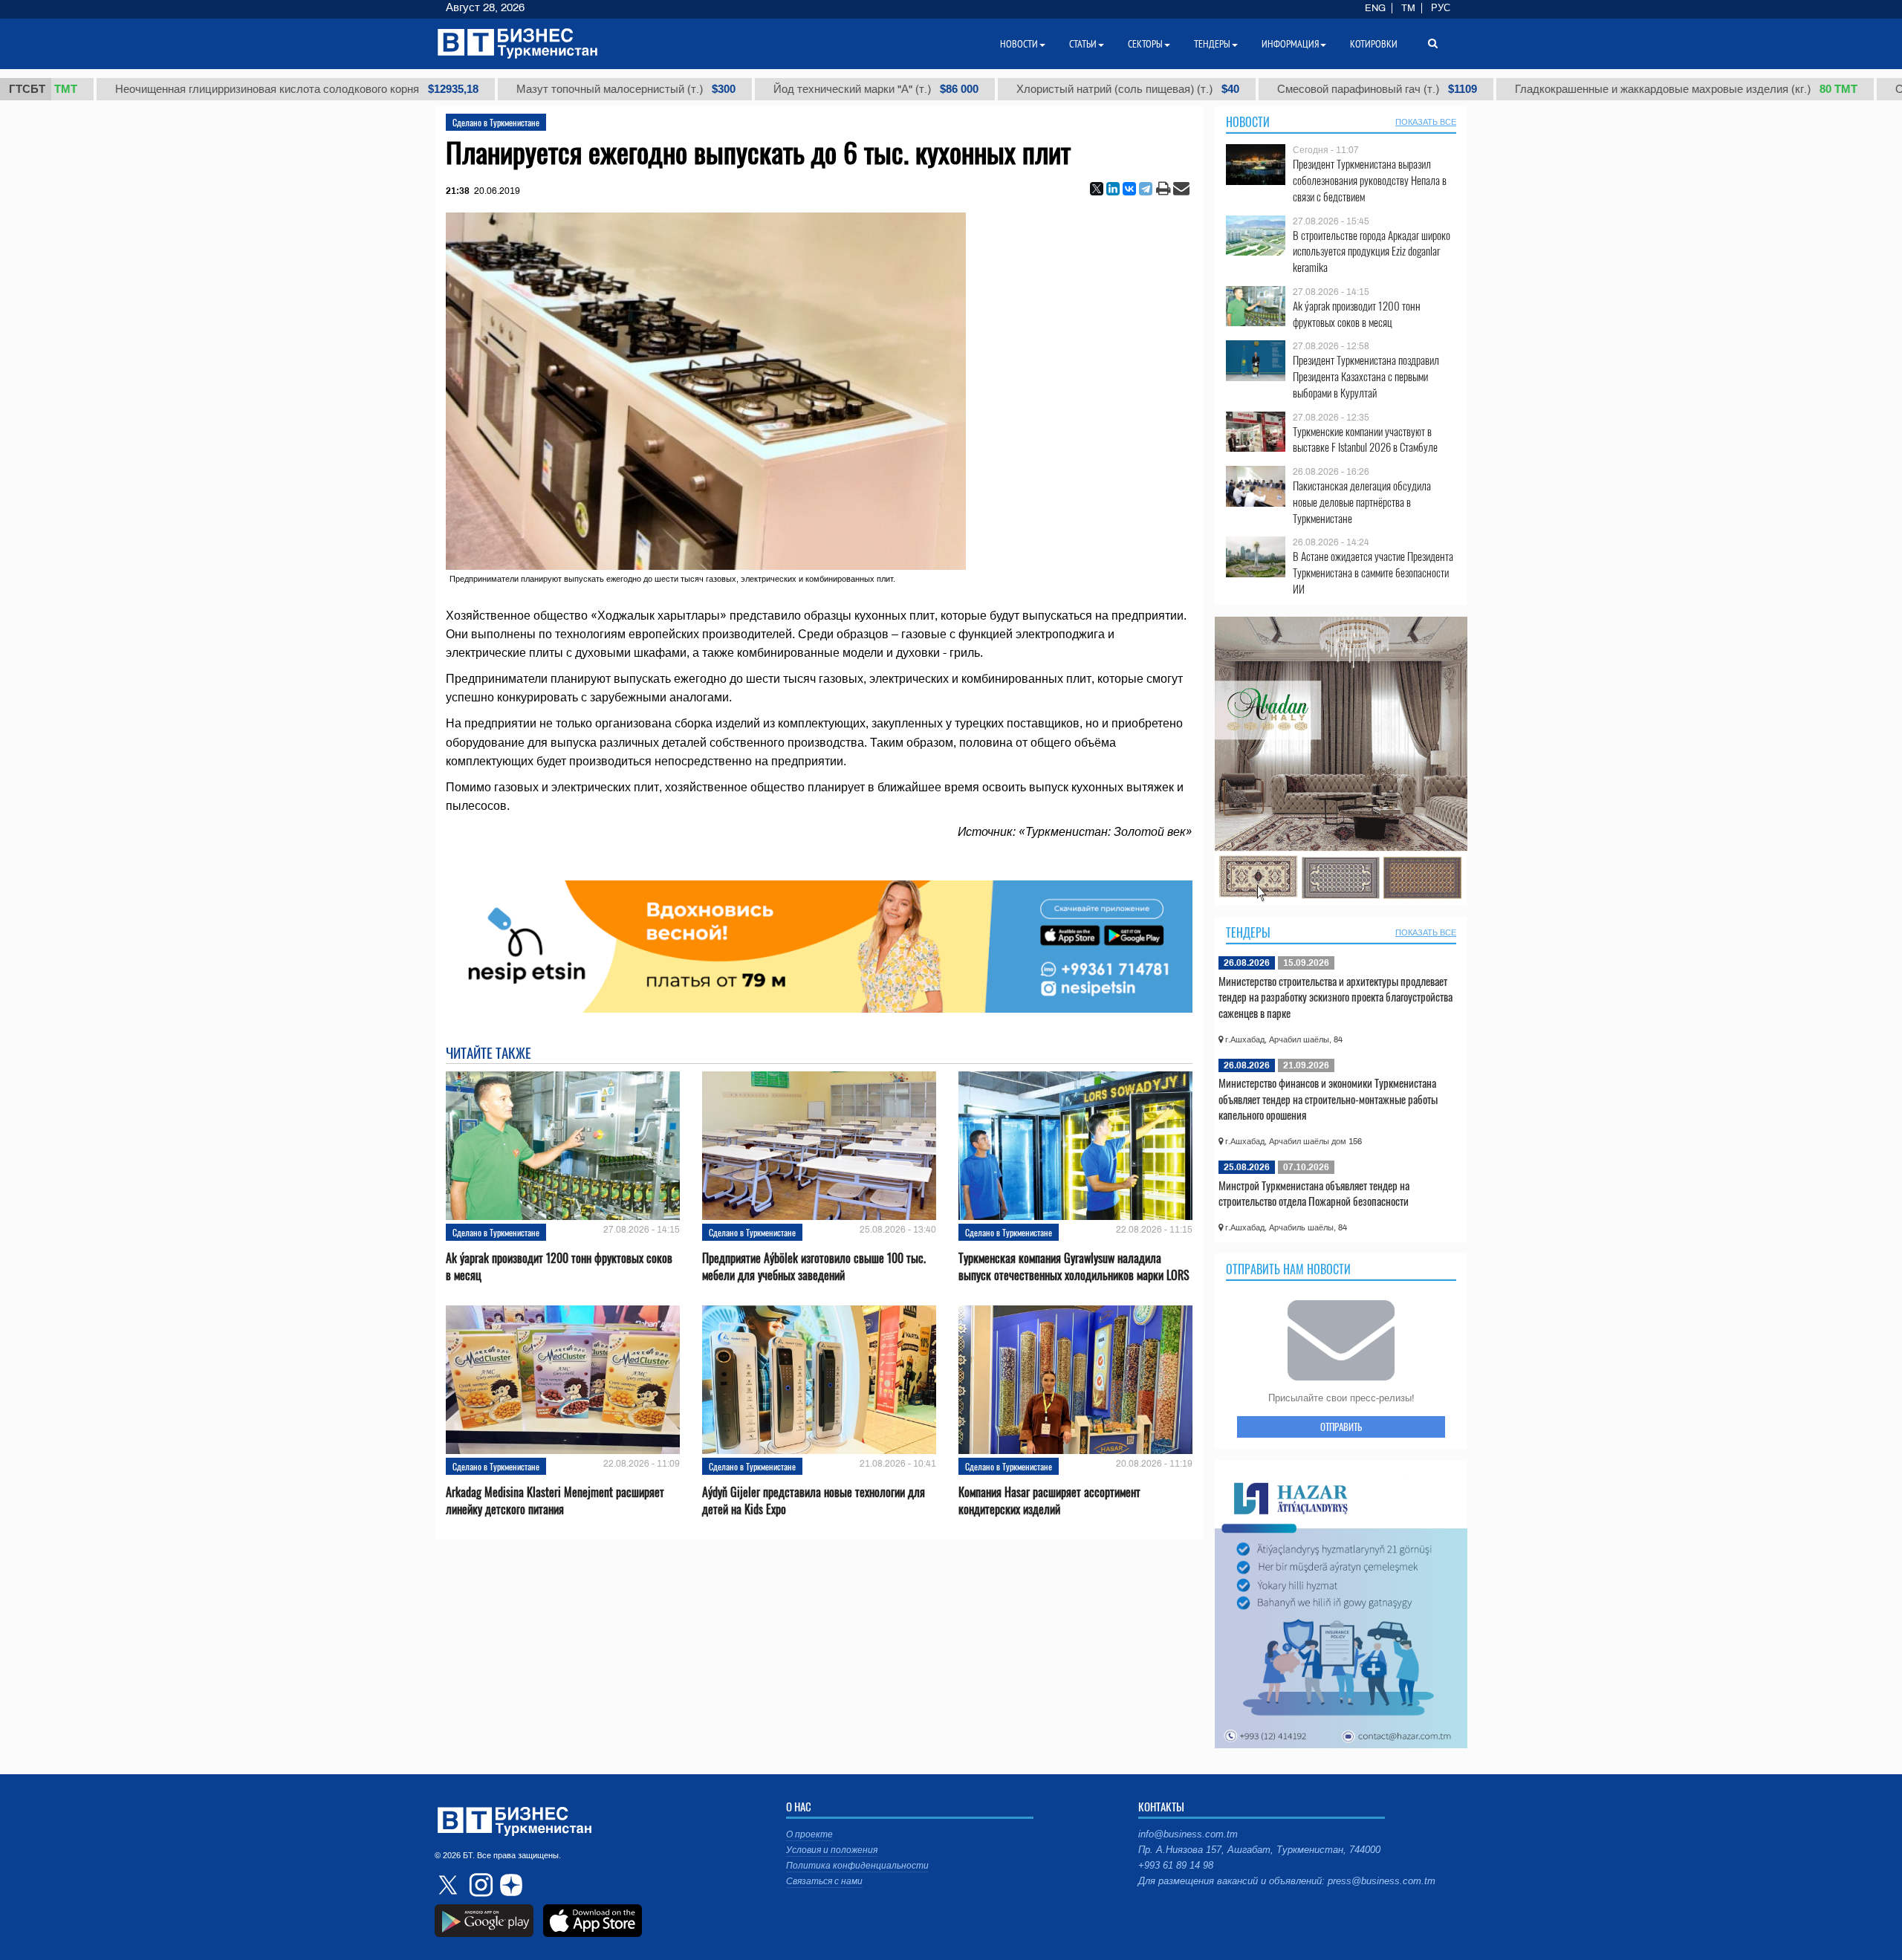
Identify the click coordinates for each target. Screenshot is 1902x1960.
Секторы (1145, 44)
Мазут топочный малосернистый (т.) (526, 89)
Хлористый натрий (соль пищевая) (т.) (1028, 89)
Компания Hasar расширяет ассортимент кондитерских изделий (1049, 1501)
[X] (1097, 189)
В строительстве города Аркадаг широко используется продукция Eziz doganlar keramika (1372, 252)
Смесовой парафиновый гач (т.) (1277, 89)
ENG (1375, 8)
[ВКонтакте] (1129, 189)
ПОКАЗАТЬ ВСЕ (1426, 122)
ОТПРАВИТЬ (1341, 1427)
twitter (449, 1885)
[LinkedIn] (1113, 189)
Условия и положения (832, 1850)
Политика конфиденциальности (857, 1866)
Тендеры (1248, 932)
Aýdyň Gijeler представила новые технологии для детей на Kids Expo (814, 1501)
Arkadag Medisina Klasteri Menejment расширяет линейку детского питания (555, 1501)
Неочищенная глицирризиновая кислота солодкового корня (197, 89)
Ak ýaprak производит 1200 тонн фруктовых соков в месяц (559, 1267)
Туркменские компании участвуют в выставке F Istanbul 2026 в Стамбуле (1365, 439)
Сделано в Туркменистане (496, 122)
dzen (509, 1885)
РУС (1441, 8)
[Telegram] (1146, 189)
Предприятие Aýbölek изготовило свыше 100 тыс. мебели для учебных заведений (814, 1267)
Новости (1248, 122)
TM (1408, 8)
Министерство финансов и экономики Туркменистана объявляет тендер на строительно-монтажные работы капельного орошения (1328, 1099)
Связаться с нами (824, 1881)
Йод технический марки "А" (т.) (776, 89)
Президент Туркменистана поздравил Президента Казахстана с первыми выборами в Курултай (1366, 376)
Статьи (1083, 44)
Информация (1290, 44)
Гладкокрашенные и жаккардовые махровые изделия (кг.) (1586, 89)
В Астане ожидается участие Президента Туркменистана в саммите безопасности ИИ (1373, 572)
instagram (479, 1885)
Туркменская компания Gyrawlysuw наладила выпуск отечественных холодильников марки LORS (1074, 1267)
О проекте (809, 1834)
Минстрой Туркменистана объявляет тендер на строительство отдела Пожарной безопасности (1314, 1193)
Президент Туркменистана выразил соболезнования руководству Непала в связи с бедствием (1370, 180)
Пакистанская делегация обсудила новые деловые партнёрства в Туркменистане (1362, 502)
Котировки (1374, 44)
